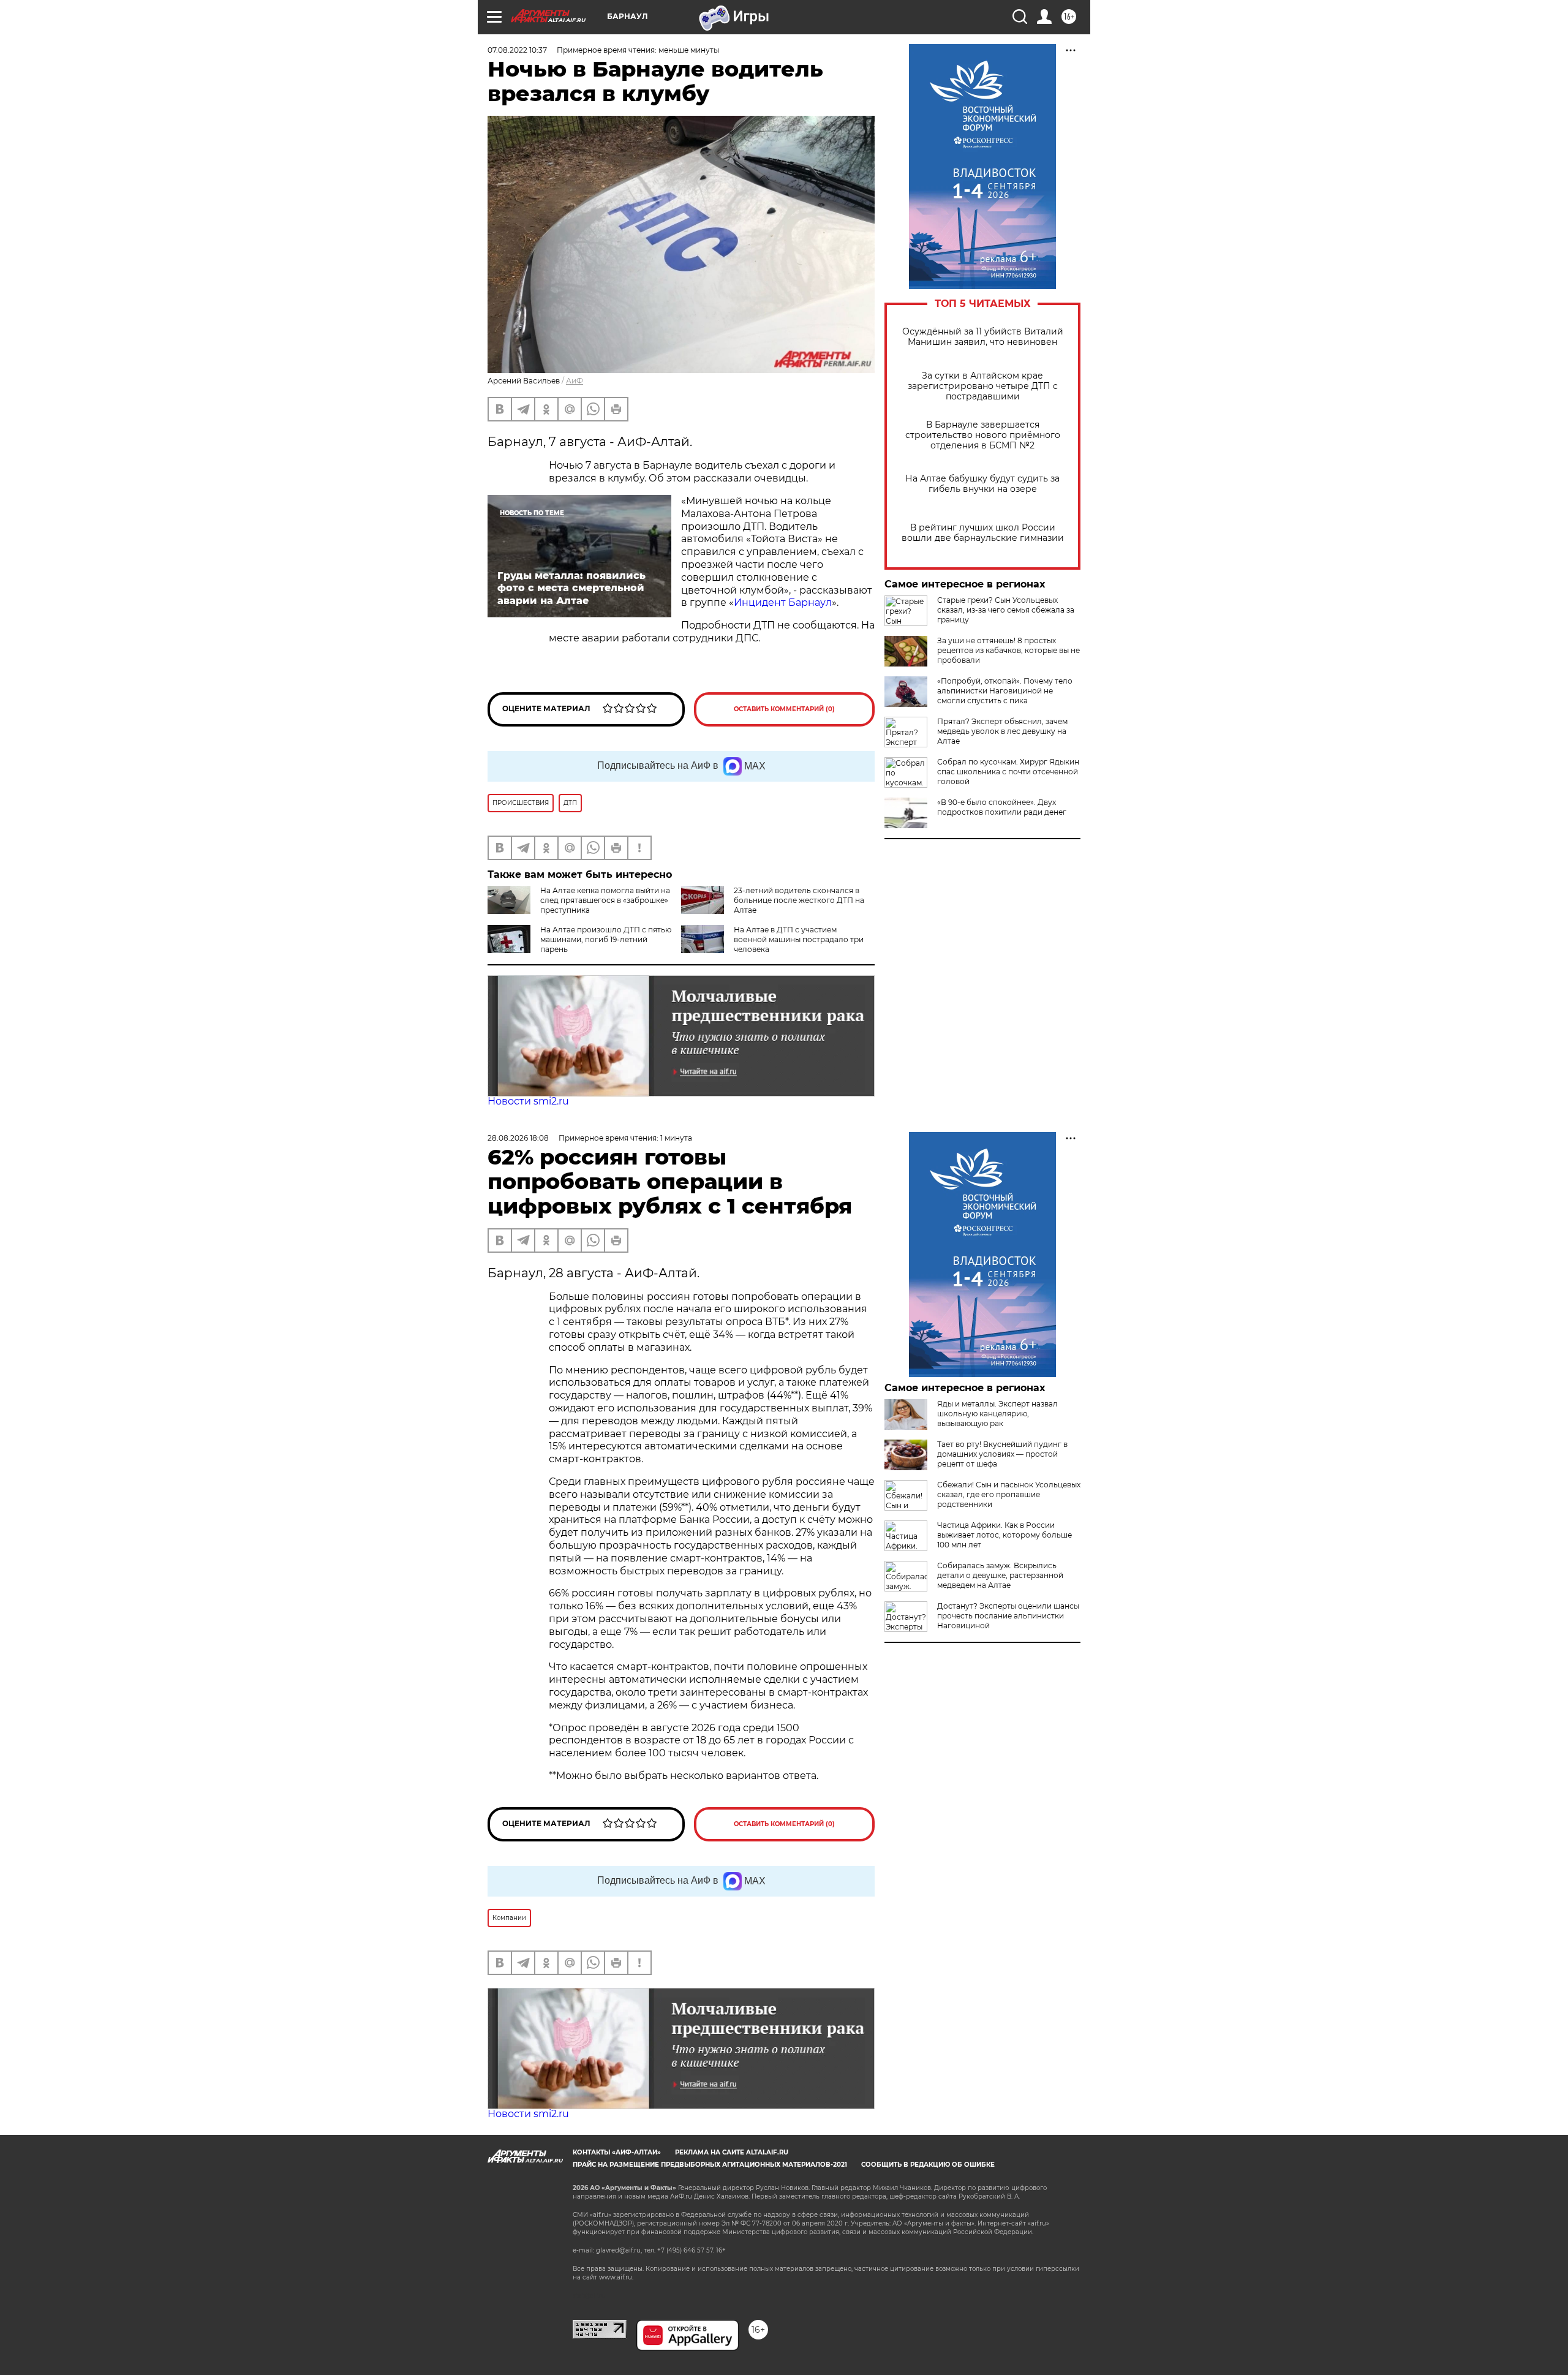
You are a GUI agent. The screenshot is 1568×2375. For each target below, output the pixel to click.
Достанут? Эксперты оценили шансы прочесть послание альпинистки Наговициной (1008, 1616)
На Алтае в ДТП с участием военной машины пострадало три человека (799, 939)
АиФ (575, 381)
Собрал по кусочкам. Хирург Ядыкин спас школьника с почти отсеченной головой (1008, 772)
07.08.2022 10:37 (517, 50)
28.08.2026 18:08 (518, 1138)
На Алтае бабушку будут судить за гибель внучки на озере (982, 484)
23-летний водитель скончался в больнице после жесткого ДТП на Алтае (799, 900)
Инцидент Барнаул (783, 602)
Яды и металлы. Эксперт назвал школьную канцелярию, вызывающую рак (997, 1414)
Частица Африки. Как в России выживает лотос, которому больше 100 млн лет (1005, 1535)
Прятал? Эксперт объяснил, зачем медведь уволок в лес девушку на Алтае (1002, 731)
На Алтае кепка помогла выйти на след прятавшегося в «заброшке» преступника (605, 900)
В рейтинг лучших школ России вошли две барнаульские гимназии (983, 533)
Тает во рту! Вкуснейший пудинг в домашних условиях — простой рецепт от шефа (1002, 1454)
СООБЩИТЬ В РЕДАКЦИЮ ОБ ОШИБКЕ (928, 2165)
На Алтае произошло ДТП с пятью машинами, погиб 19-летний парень (606, 939)
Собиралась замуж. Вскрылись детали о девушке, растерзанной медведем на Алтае (1000, 1575)
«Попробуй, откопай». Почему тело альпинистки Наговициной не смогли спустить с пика (1005, 691)
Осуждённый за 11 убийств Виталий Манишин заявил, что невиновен (983, 337)
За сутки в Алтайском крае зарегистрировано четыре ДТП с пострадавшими (983, 386)
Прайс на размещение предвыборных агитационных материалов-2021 (710, 2165)
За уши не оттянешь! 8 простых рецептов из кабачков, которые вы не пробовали (1008, 650)
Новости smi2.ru (528, 1101)
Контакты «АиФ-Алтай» (617, 2152)
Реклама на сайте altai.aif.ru (732, 2152)
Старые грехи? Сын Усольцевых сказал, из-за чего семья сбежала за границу (1006, 610)
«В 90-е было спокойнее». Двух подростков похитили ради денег (1002, 807)
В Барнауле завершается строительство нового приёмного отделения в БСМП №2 (983, 435)
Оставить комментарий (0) (784, 709)
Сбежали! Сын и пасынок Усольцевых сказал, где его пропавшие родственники (1009, 1494)
